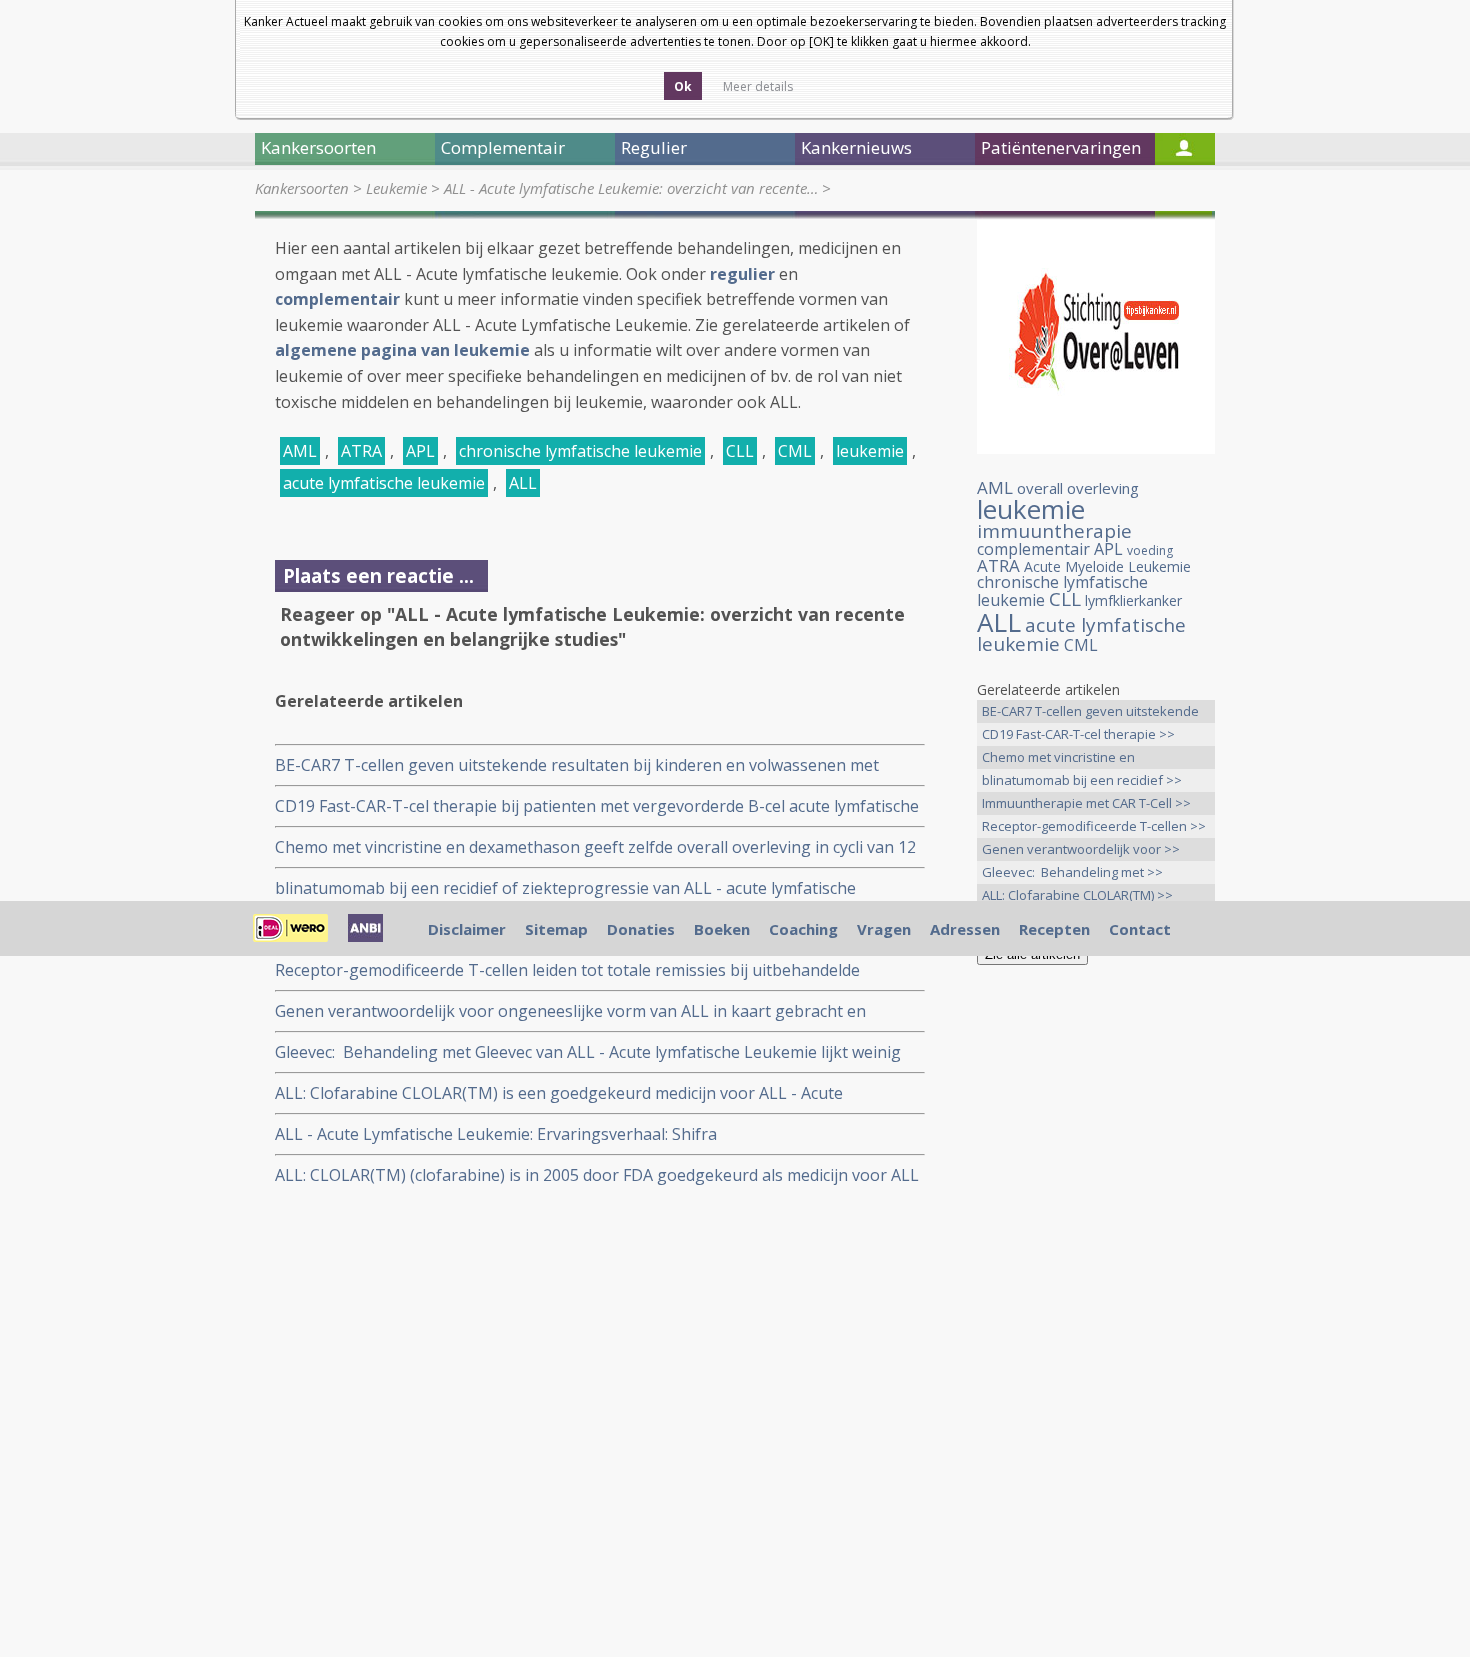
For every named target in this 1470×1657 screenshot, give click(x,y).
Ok (683, 86)
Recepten (1054, 929)
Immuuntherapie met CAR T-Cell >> (1086, 803)
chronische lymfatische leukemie (580, 451)
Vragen (884, 929)
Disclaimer (467, 929)
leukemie (870, 451)
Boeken (722, 929)
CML (795, 451)
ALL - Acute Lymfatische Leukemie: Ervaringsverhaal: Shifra (496, 1134)
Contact (1140, 929)
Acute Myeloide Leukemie (1107, 566)
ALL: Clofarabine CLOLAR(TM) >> (1077, 895)
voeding (1150, 550)
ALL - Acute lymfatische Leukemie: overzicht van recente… (631, 188)
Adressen (965, 929)
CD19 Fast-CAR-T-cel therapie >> (1078, 734)
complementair (337, 299)
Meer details (758, 86)
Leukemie (396, 188)
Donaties (641, 929)
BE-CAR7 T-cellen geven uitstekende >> (1090, 712)
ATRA (361, 451)
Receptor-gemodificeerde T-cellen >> (1094, 826)
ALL (523, 483)
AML (300, 451)
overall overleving (1078, 488)
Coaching (803, 929)
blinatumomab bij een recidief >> (1082, 780)
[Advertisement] (1096, 1295)
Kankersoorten (302, 188)
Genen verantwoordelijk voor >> (1081, 849)
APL (420, 451)
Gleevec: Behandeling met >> (1072, 872)
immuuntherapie (1054, 531)
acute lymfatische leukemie (384, 483)
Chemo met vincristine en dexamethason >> (1058, 758)
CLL (740, 451)
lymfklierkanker (1133, 600)
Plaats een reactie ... (378, 575)
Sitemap (556, 929)
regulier (742, 274)
